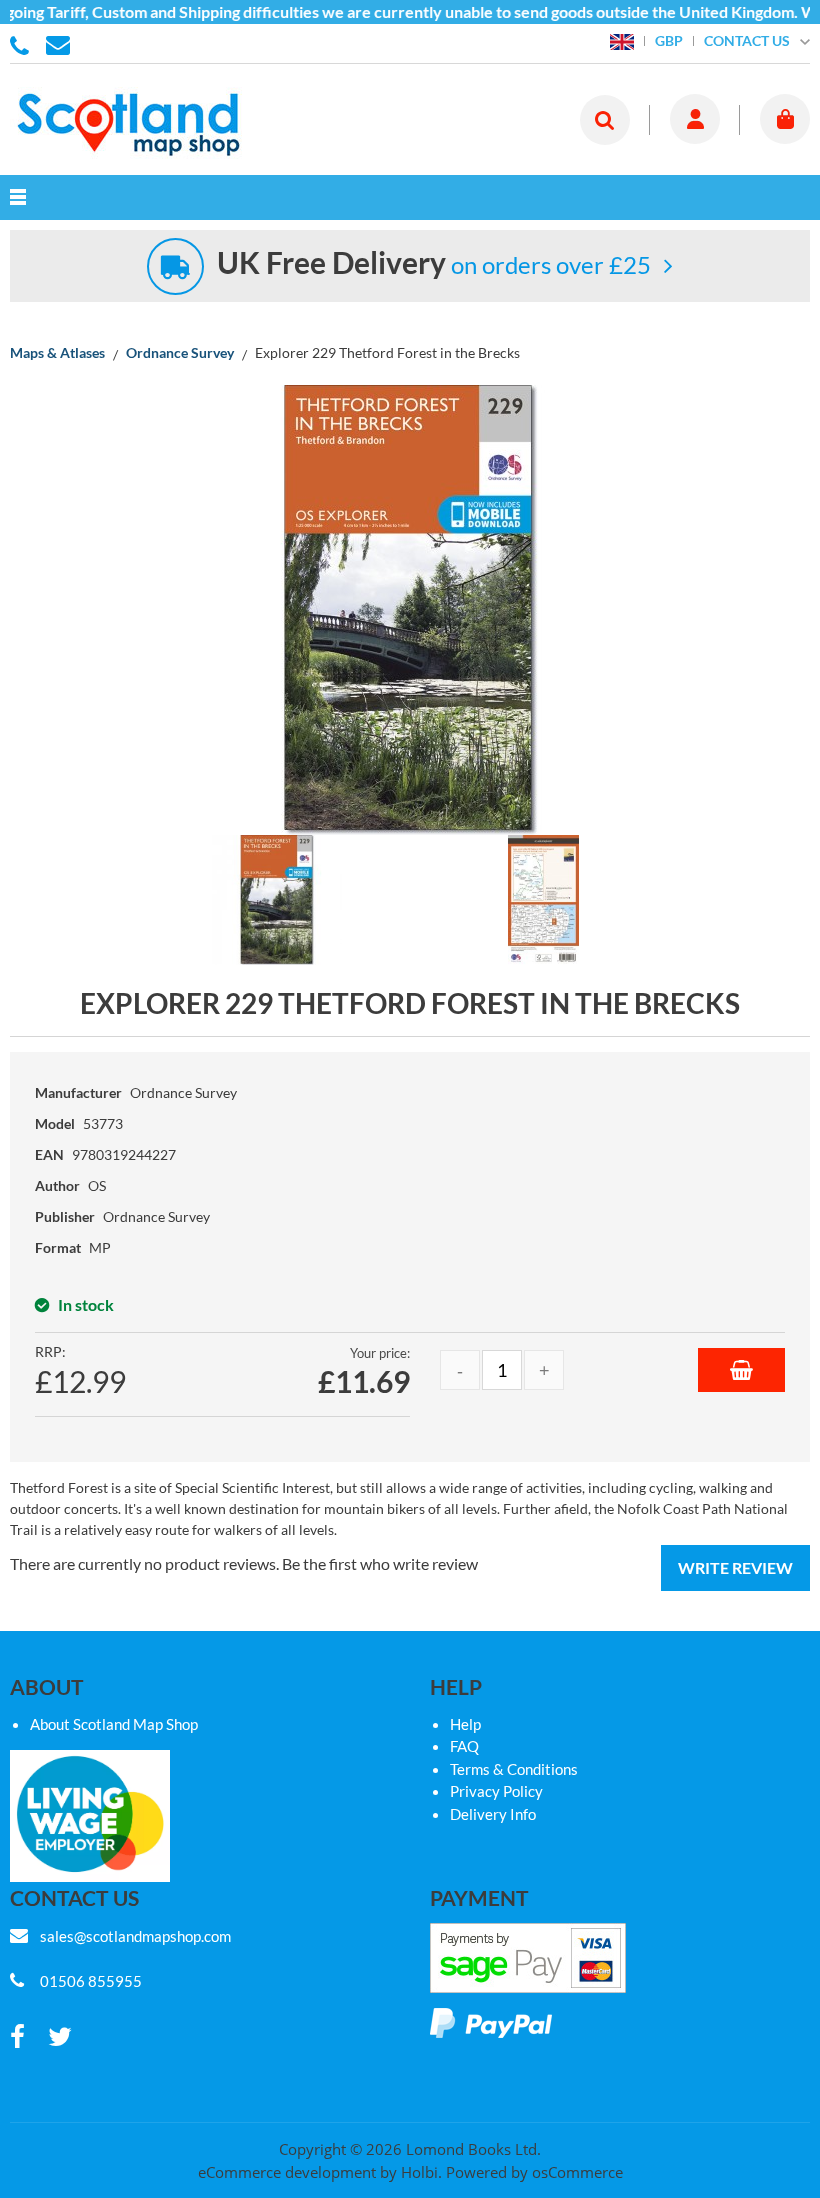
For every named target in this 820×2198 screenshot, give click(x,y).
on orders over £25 (434, 264)
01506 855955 (23, 44)
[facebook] (17, 2037)
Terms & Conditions (514, 1769)
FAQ (464, 1746)
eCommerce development (287, 2172)
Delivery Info (493, 1814)
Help (465, 1724)
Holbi (419, 2172)
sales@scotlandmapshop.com (135, 1936)
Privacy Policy (496, 1791)
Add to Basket (741, 1370)
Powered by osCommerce (534, 2172)
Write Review (735, 1567)
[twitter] (60, 2037)
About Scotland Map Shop (114, 1724)
